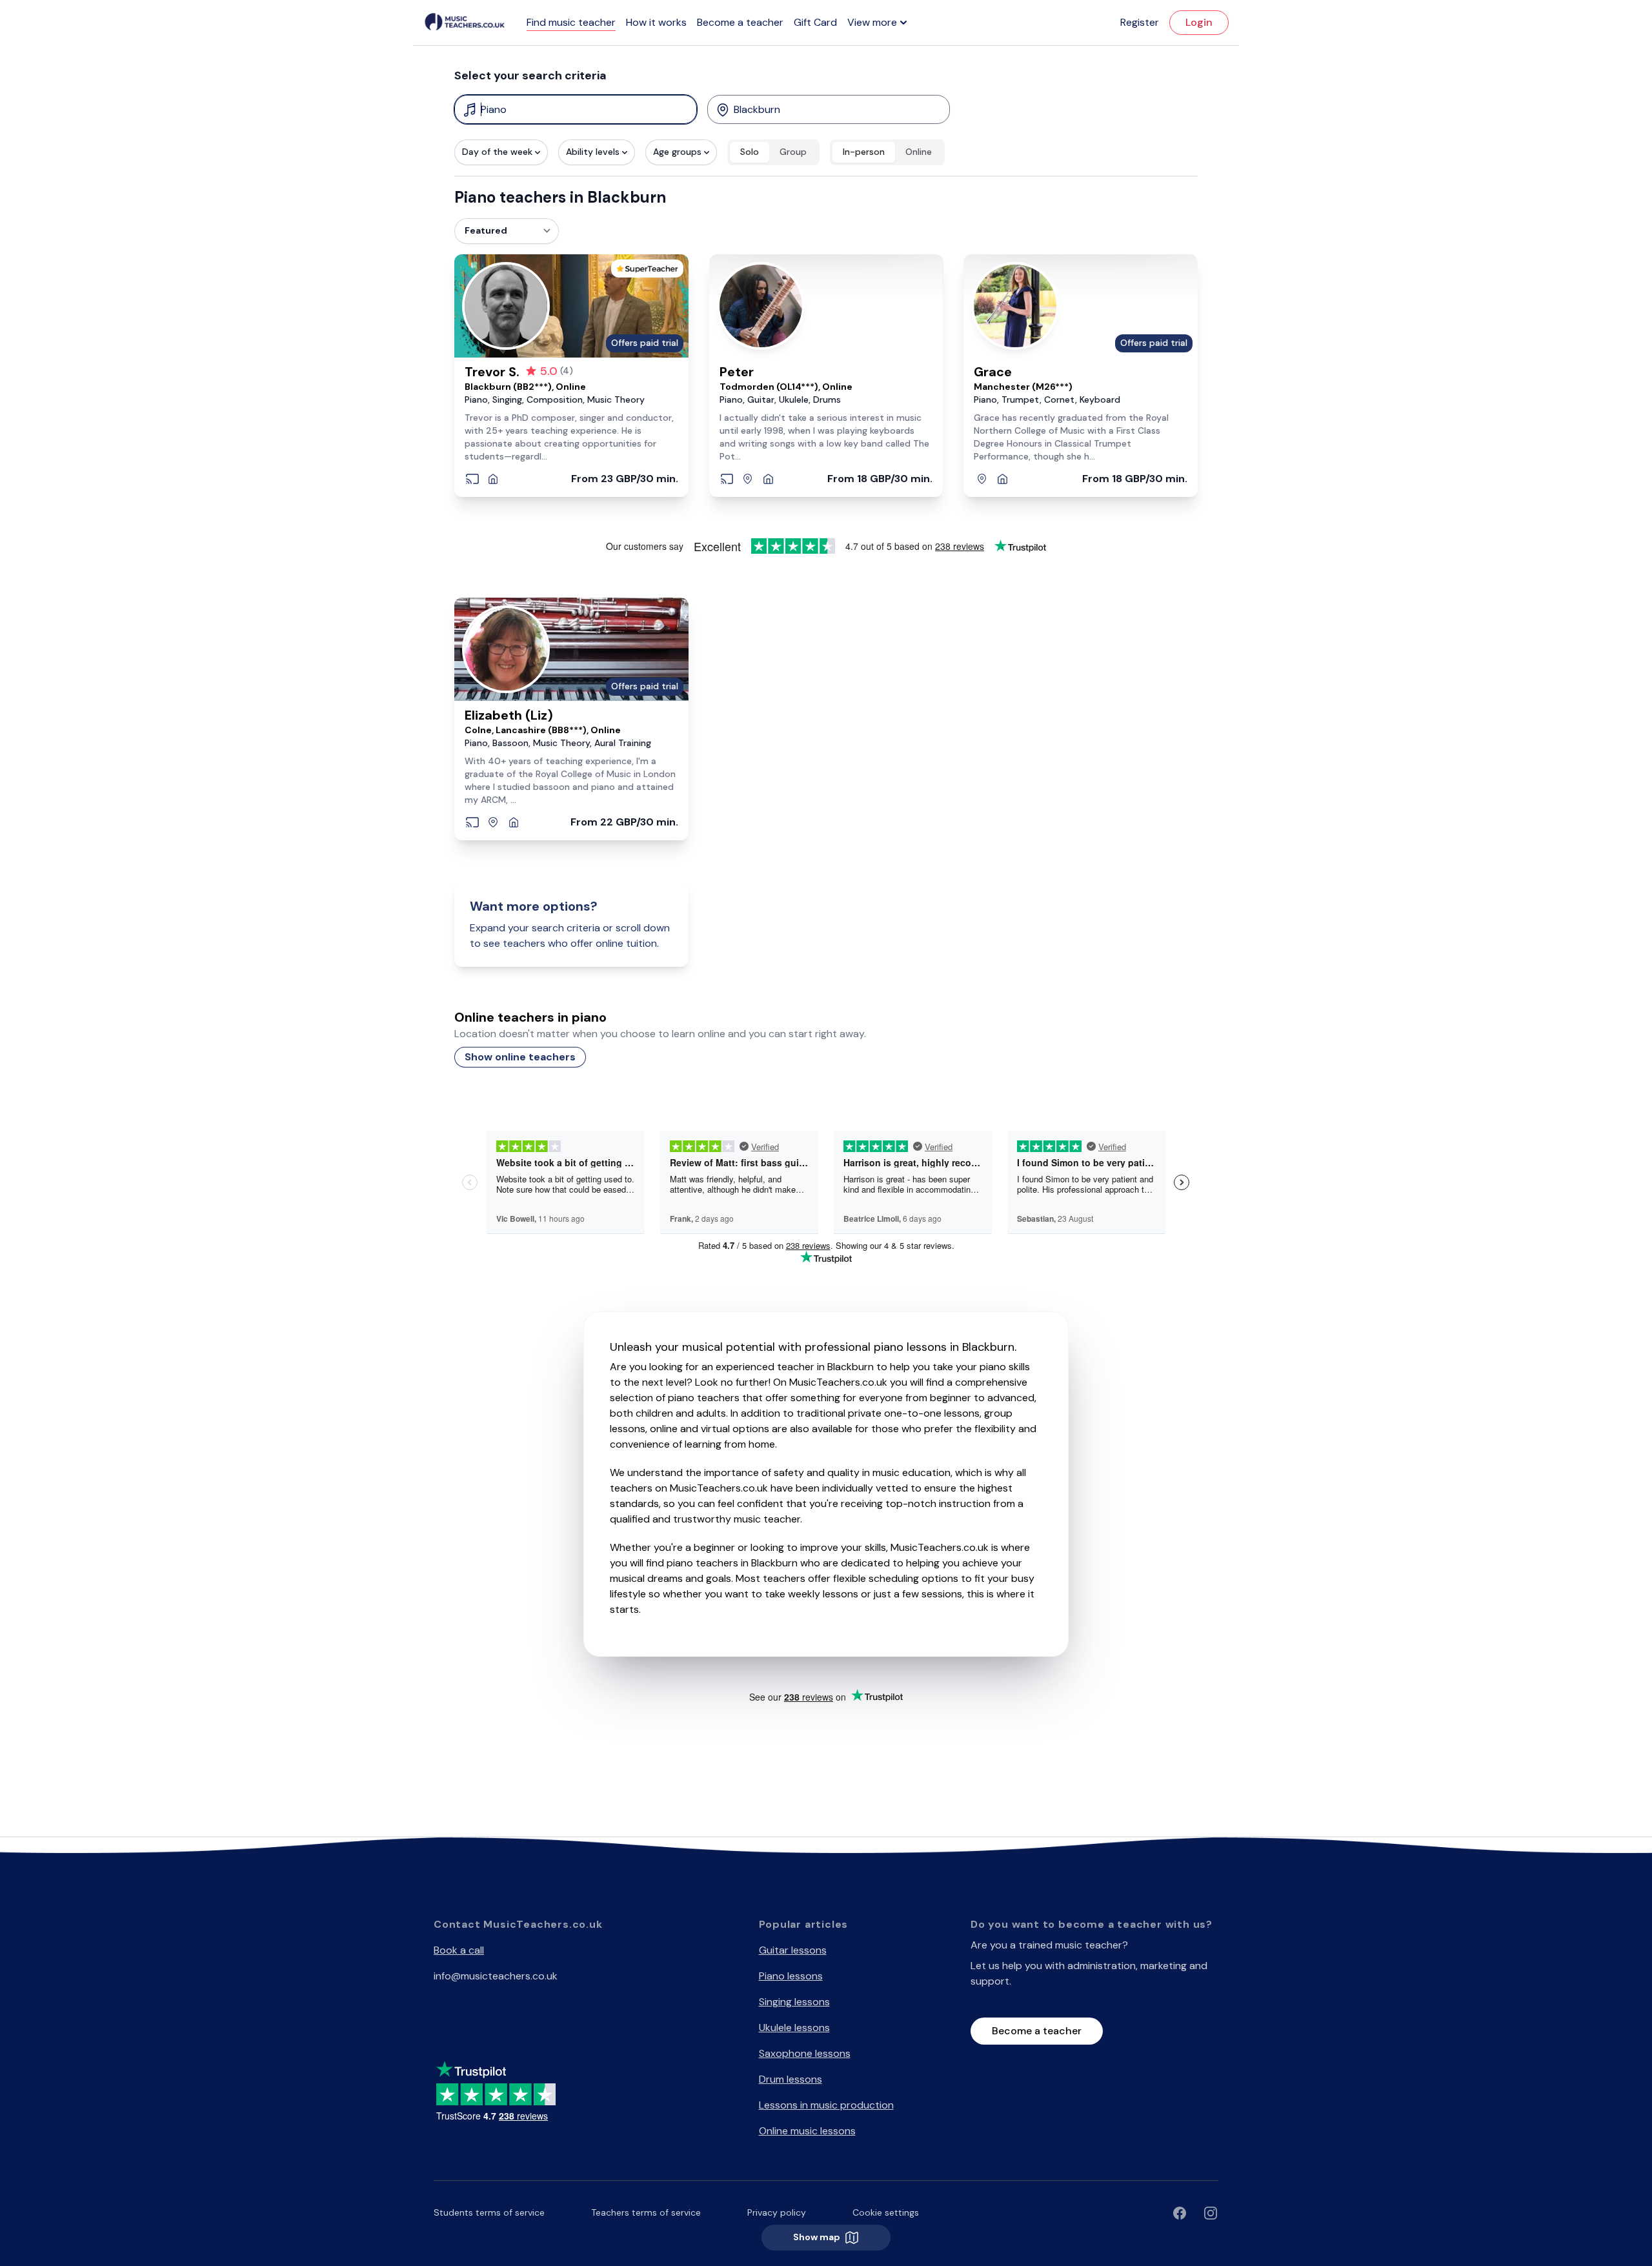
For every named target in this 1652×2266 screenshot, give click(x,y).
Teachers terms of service (646, 2212)
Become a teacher (740, 22)
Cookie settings (886, 2212)
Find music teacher (571, 22)
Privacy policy (777, 2212)
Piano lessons (791, 1976)
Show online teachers (520, 1057)
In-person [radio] (864, 152)
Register (1140, 22)
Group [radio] (793, 152)
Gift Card (815, 22)
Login (1199, 22)
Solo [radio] (750, 152)
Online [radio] (919, 152)
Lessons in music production (826, 2105)
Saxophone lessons (805, 2053)
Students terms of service (489, 2212)
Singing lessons (794, 2002)
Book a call (459, 1950)
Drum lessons (791, 2079)
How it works (656, 22)
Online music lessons (807, 2131)
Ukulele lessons (794, 2028)
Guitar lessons (793, 1950)
